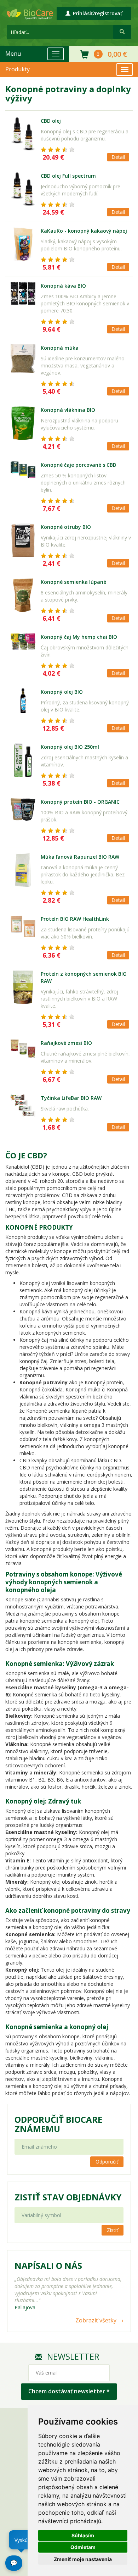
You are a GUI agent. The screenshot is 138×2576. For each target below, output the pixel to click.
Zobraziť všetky (96, 2320)
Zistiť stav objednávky (68, 2197)
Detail (118, 157)
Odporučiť (107, 2162)
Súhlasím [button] (83, 2535)
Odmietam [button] (83, 2547)
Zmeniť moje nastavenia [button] (83, 2559)
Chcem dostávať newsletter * (69, 2391)
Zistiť (113, 2230)
